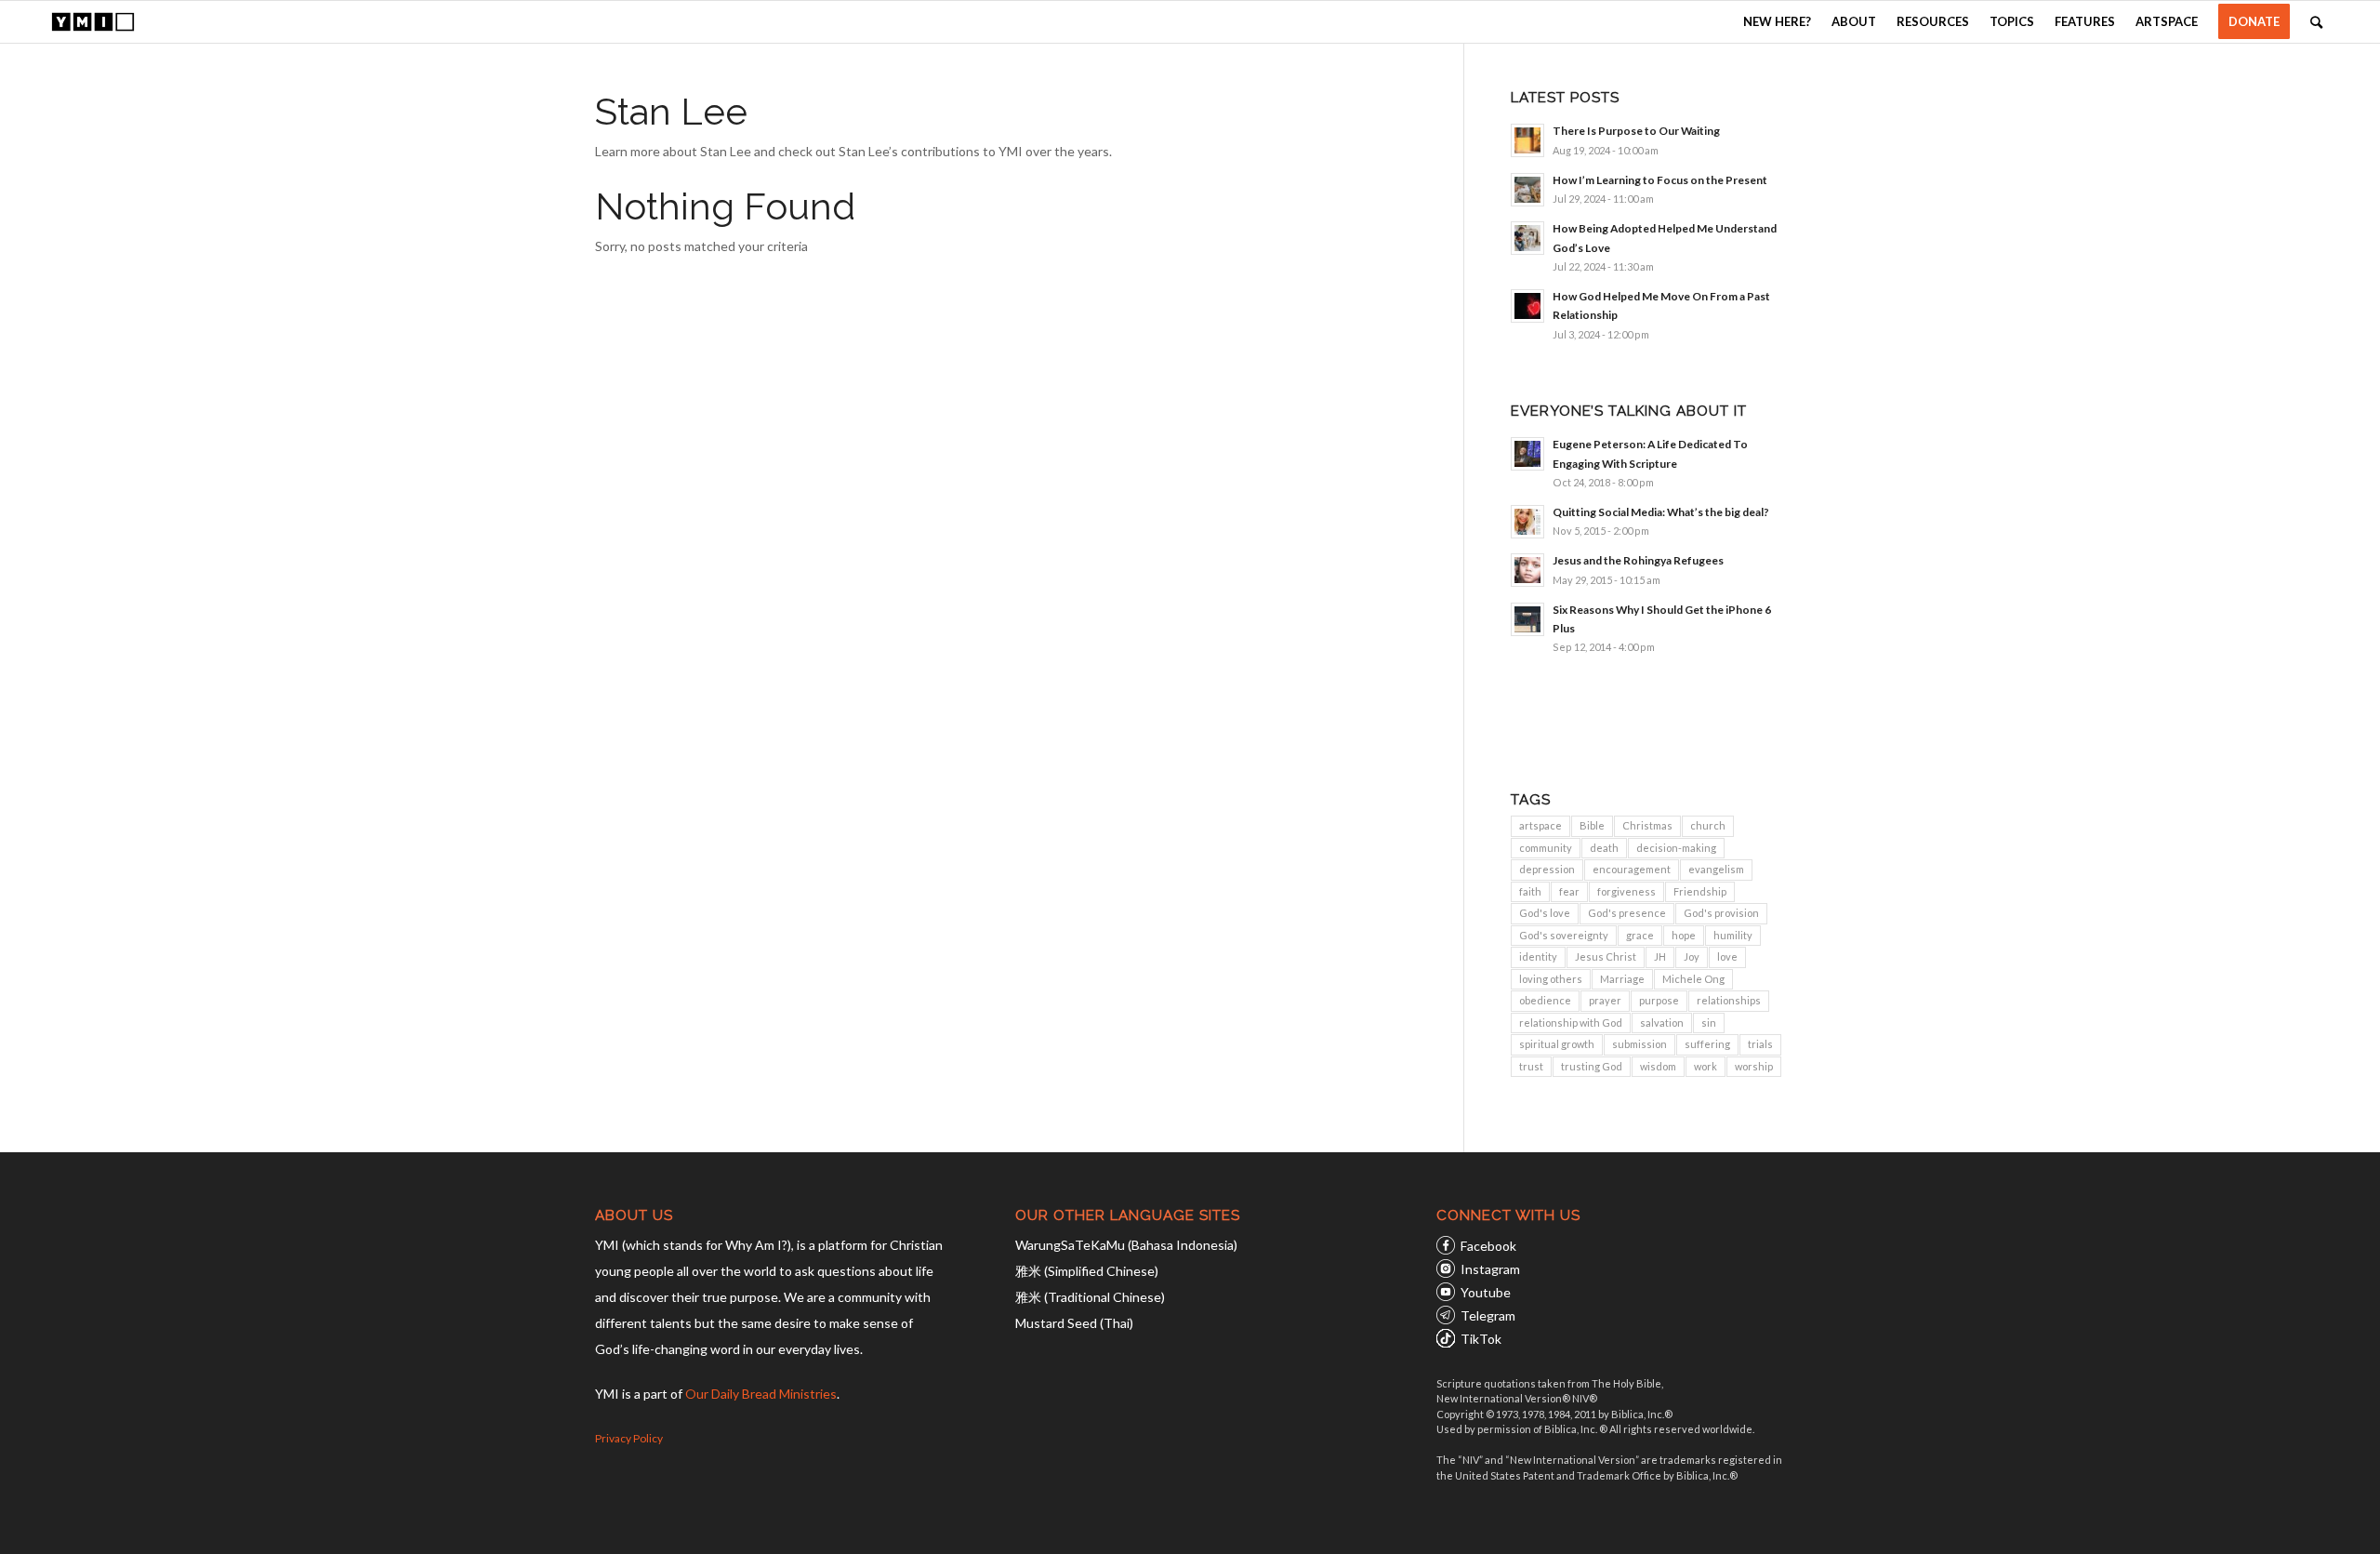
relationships (1729, 1000)
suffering (1707, 1044)
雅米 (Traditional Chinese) (1090, 1297)
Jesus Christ (1606, 956)
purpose (1659, 1000)
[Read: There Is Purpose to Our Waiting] (1527, 140)
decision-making (1676, 848)
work (1706, 1066)
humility (1733, 935)
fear (1569, 891)
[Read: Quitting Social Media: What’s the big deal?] (1527, 522)
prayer (1605, 1000)
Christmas (1647, 825)
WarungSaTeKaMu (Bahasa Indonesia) (1126, 1245)
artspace (1540, 825)
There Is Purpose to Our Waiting (1636, 131)
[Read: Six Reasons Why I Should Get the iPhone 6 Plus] (1527, 619)
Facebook (1488, 1246)
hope (1684, 935)
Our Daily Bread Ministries (761, 1394)
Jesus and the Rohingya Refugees (1638, 560)
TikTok (1481, 1339)
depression (1547, 869)
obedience (1545, 1000)
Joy (1692, 956)
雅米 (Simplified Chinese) (1087, 1271)
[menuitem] (1777, 22)
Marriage (1622, 979)
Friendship (1700, 891)
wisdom (1658, 1066)
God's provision (1721, 913)
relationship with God (1571, 1023)
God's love (1545, 913)
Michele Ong (1693, 979)
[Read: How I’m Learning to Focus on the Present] (1527, 190)
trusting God (1592, 1066)
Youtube (1486, 1292)
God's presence (1627, 913)
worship (1754, 1066)
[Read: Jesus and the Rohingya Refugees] (1527, 570)
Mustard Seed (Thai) (1074, 1323)
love (1727, 956)
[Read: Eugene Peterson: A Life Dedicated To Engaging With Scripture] (1527, 454)
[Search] (2316, 22)
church (1708, 825)
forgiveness (1626, 891)
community (1546, 848)
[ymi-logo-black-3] (93, 22)
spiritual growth (1557, 1044)
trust (1531, 1066)
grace (1640, 935)
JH (1660, 956)
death (1604, 848)
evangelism (1716, 869)
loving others (1551, 979)
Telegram (1488, 1315)
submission (1640, 1044)
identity (1538, 956)
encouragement (1632, 869)
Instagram (1490, 1269)
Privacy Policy (629, 1438)
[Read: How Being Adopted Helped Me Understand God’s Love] (1527, 238)
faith (1530, 891)
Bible (1592, 825)
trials (1760, 1044)
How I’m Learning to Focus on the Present (1660, 180)
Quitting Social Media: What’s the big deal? (1661, 512)
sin (1709, 1023)
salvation (1662, 1023)
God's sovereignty (1564, 935)
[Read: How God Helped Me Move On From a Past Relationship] (1527, 306)
